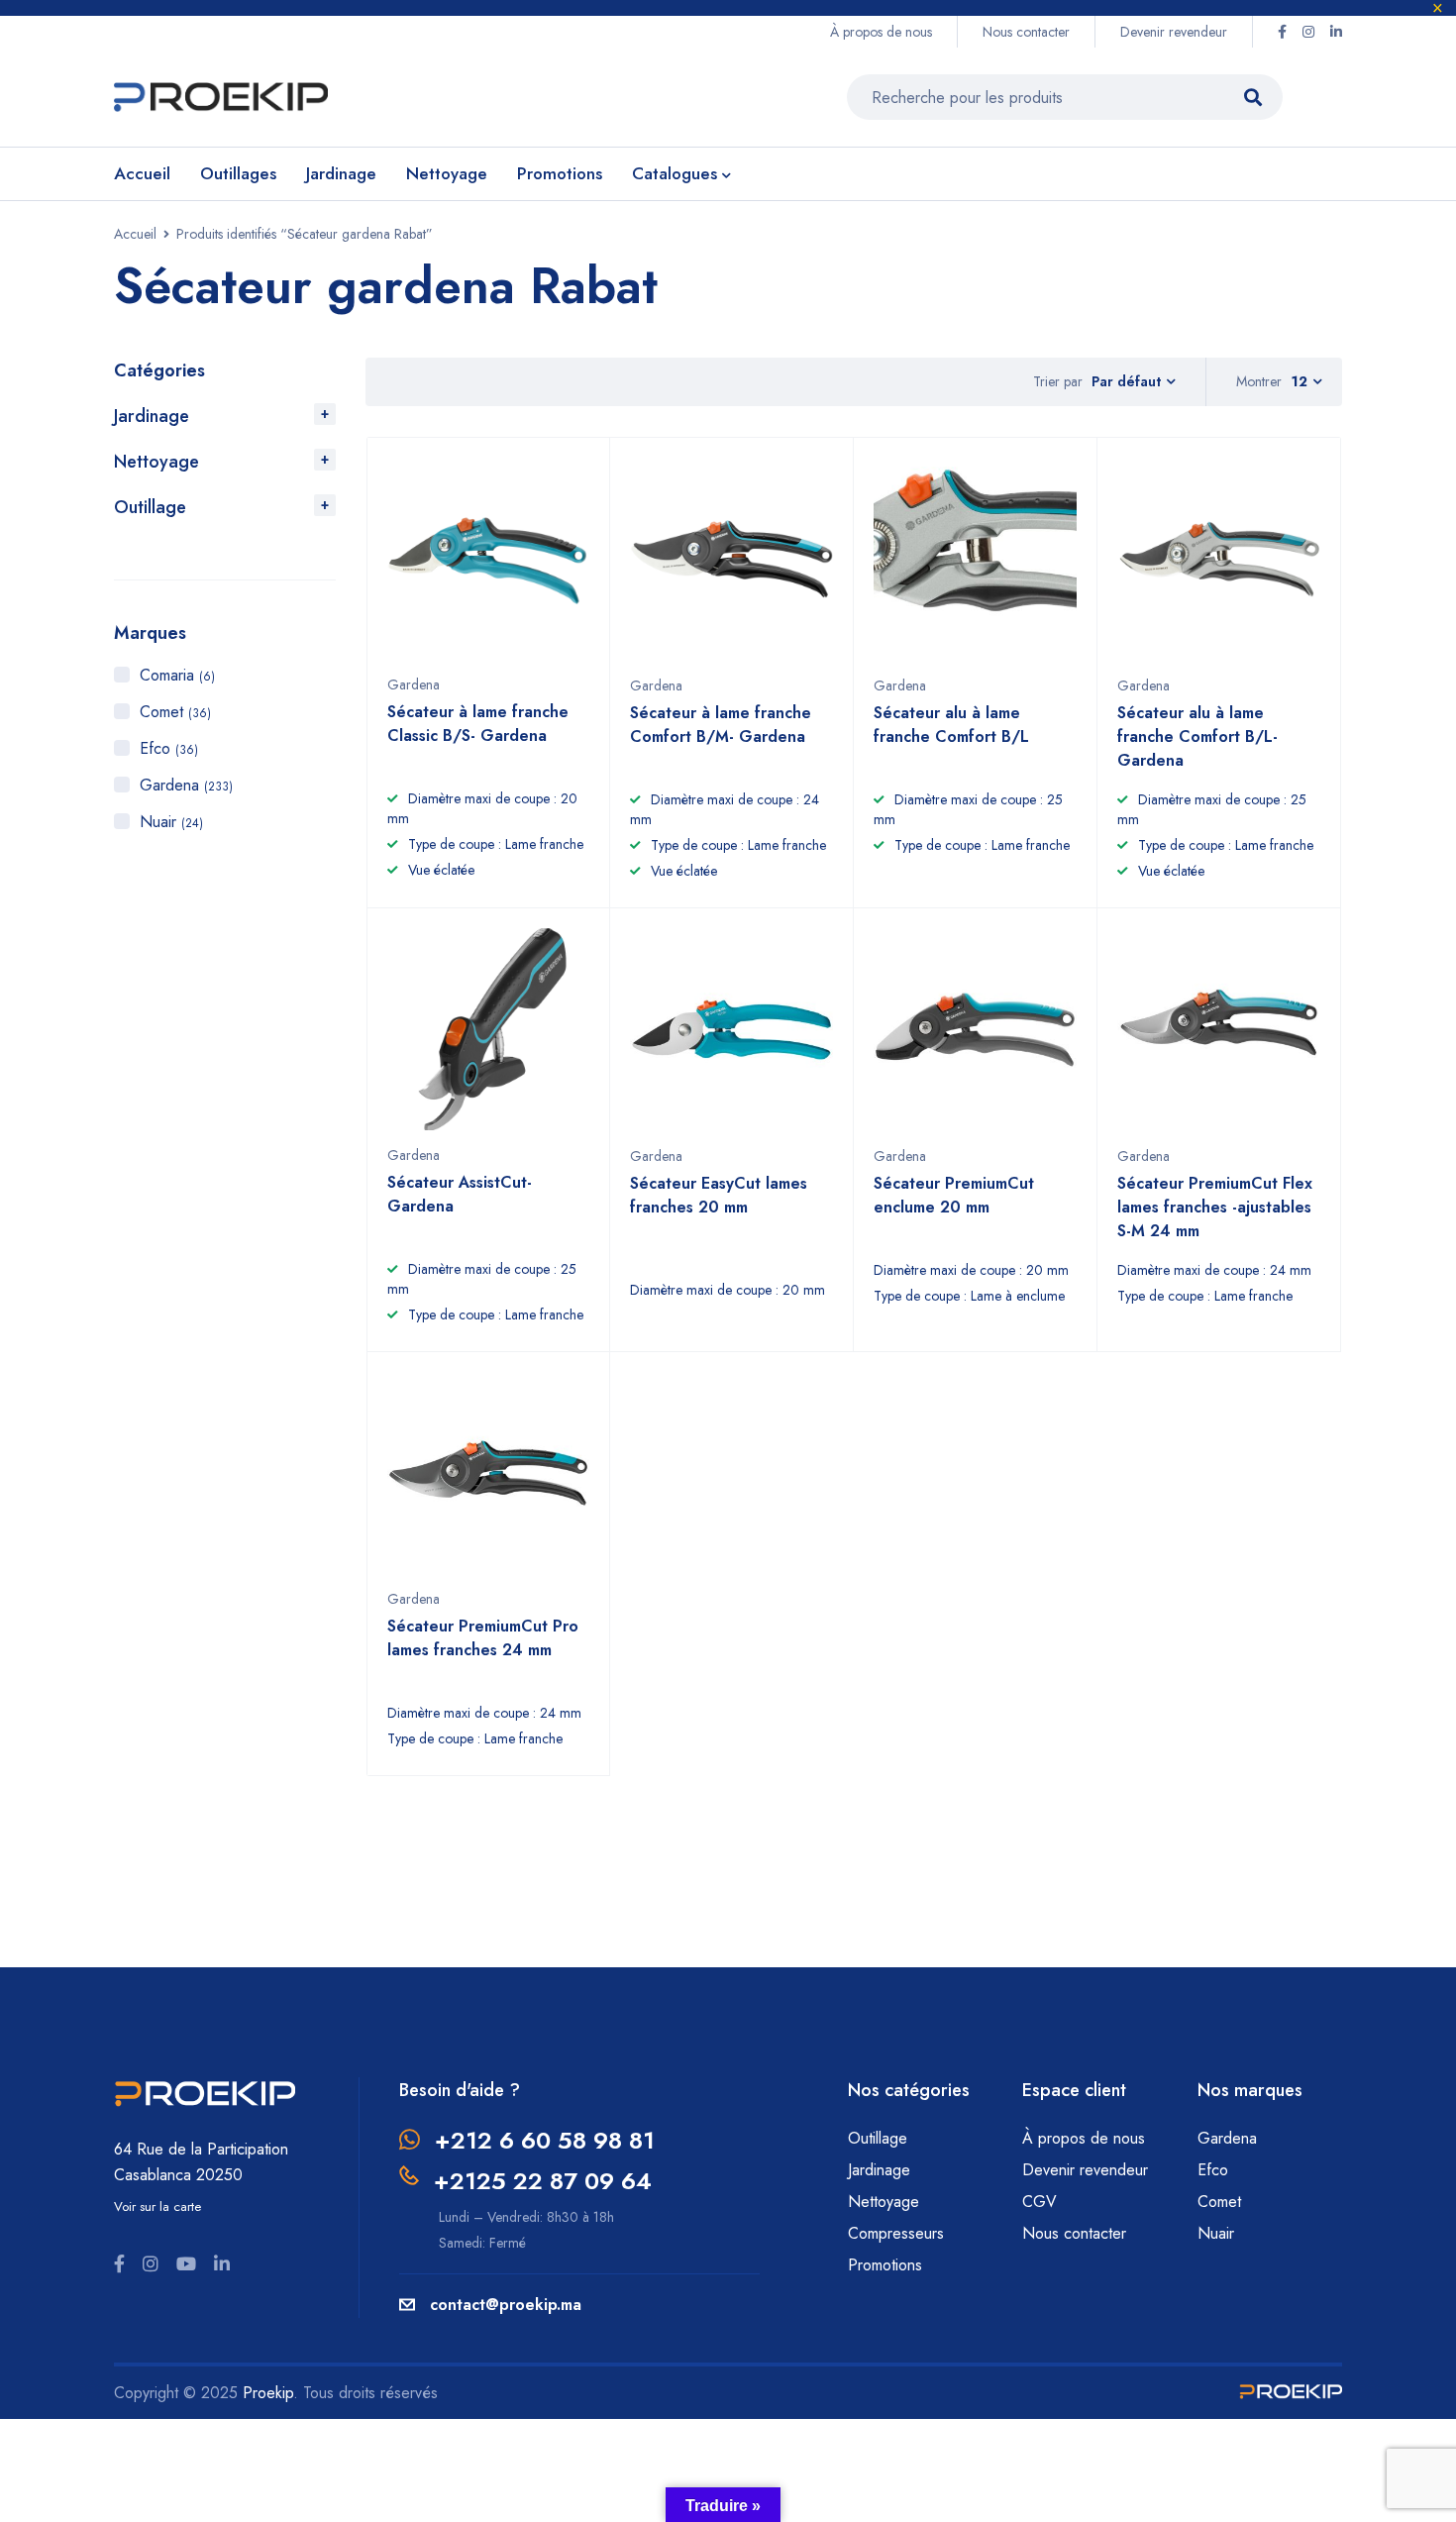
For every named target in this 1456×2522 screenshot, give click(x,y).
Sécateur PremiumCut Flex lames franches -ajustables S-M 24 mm (1215, 1207)
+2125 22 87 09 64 (543, 2181)
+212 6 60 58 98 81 (545, 2140)
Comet (175, 712)
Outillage (150, 507)
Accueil (135, 234)
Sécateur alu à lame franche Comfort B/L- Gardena (1197, 736)
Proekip (268, 2393)
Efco (169, 748)
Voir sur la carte (157, 2207)
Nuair (171, 822)
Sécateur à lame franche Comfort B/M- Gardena (721, 725)
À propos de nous (881, 32)
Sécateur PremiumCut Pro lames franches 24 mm (483, 1638)
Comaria (177, 675)
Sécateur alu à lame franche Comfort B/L (951, 725)
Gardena (186, 785)
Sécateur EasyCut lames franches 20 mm (719, 1195)
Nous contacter (1026, 32)
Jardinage (152, 416)
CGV (1040, 2202)
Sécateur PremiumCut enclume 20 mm (954, 1195)
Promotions (885, 2265)
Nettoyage (156, 462)
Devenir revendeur (1174, 32)
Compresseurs (898, 2233)
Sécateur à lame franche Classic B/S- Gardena (478, 724)
